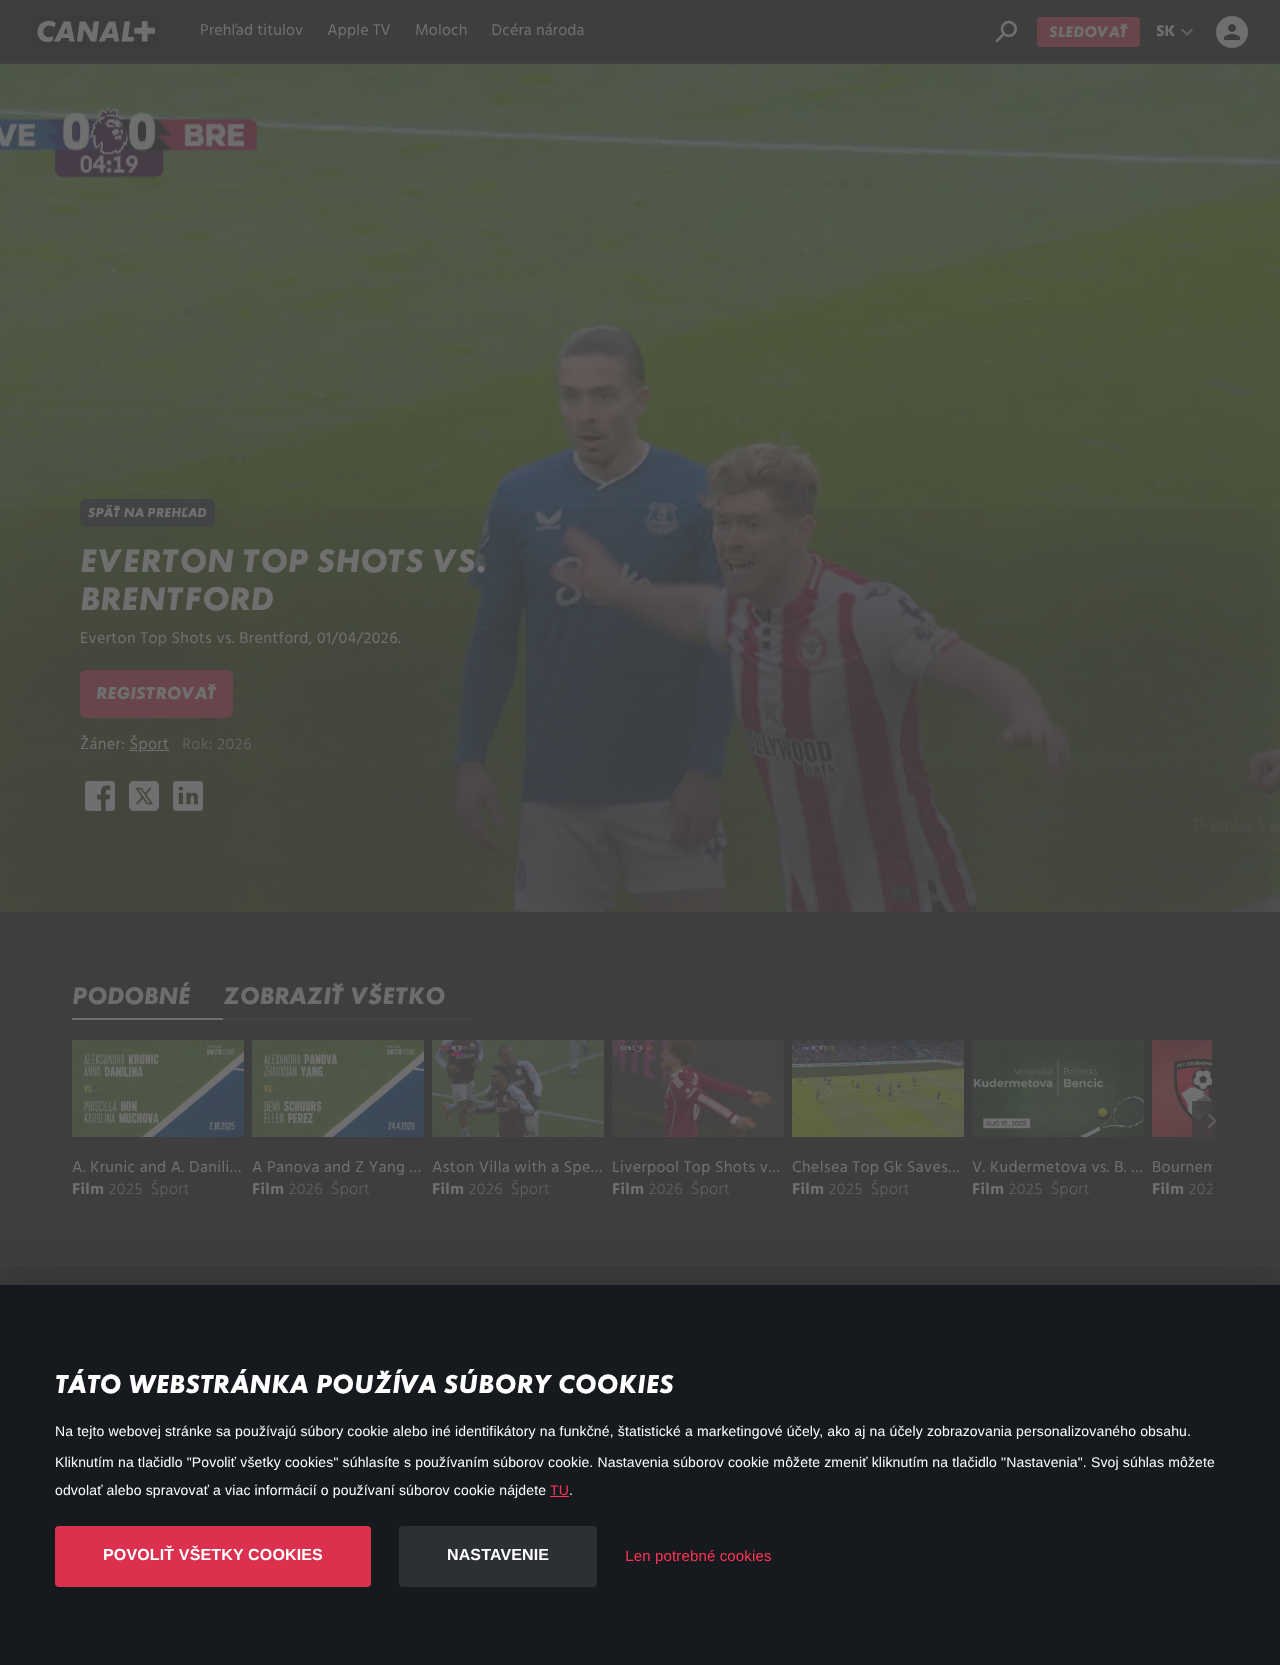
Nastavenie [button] (498, 1555)
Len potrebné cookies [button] (698, 1556)
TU (559, 1490)
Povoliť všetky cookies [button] (213, 1555)
